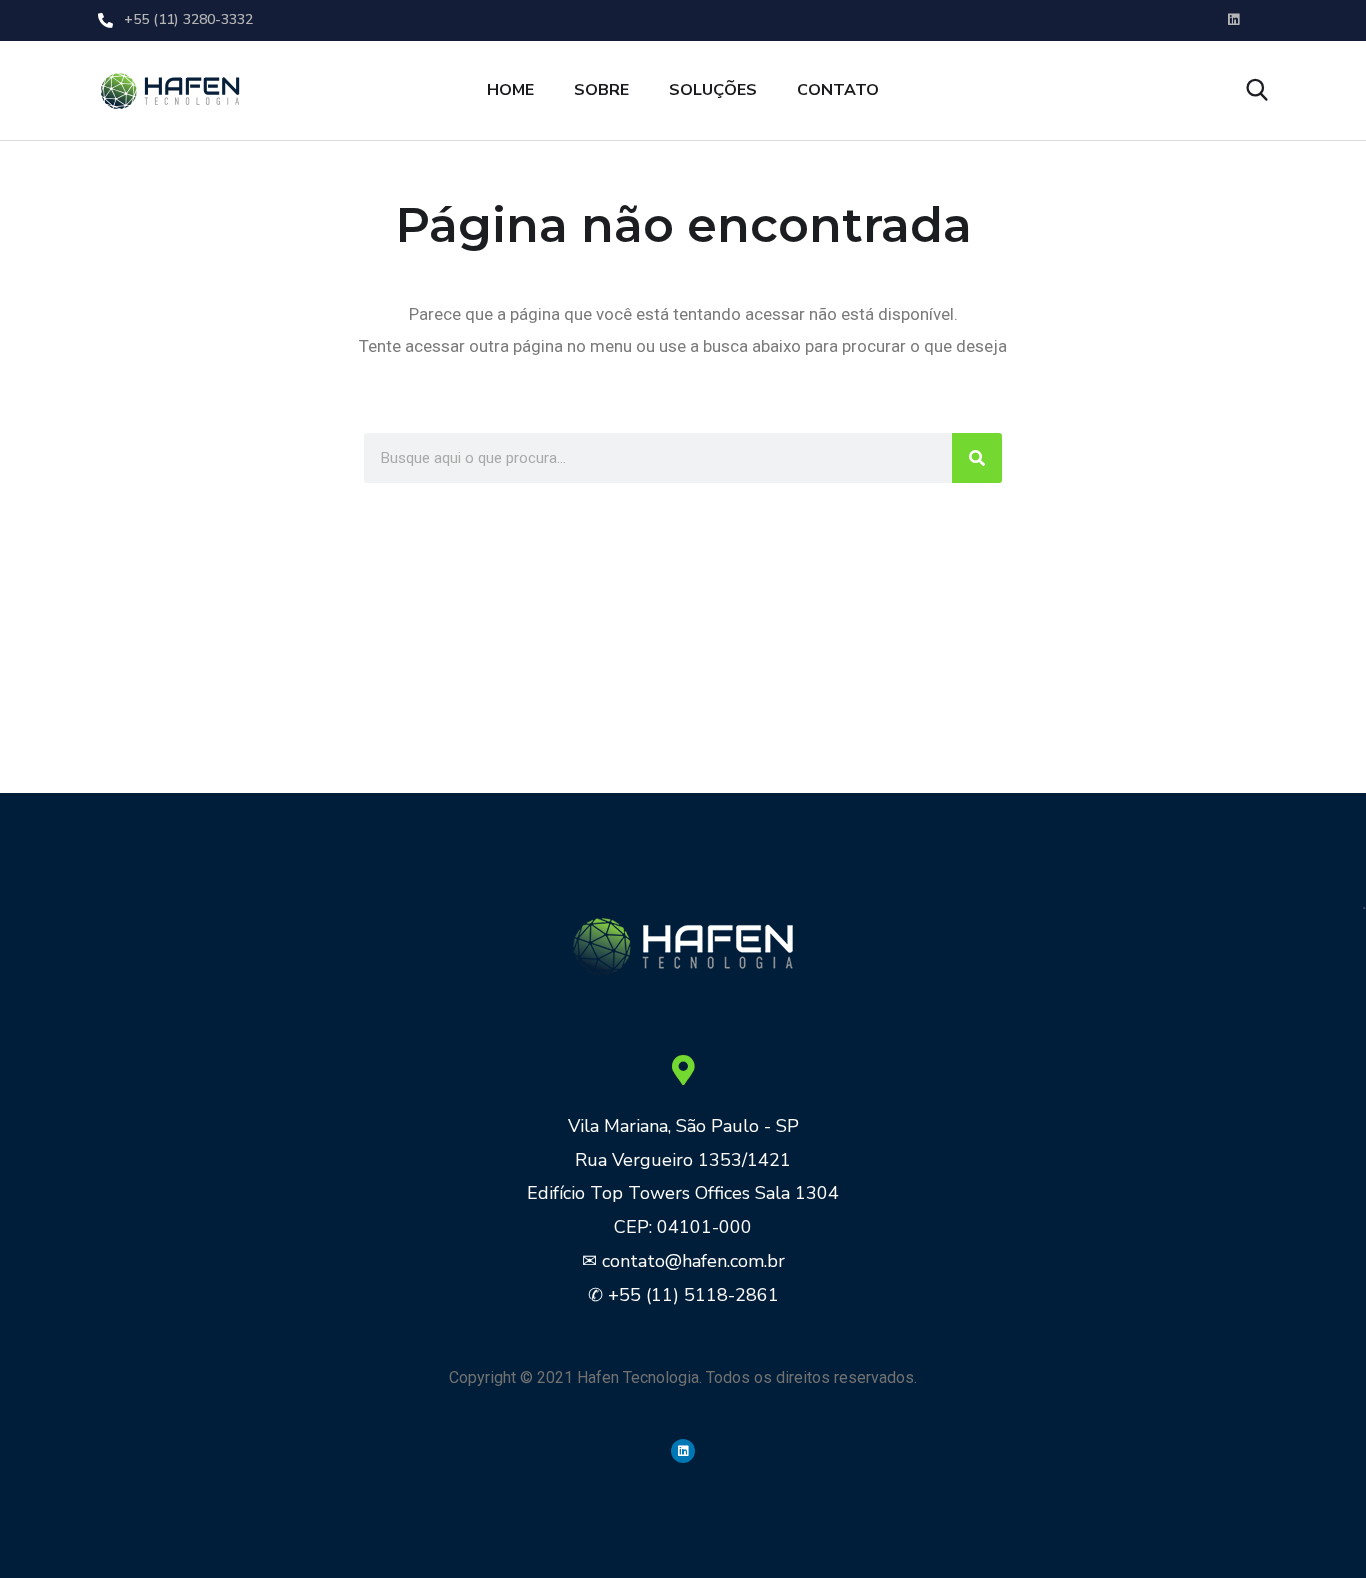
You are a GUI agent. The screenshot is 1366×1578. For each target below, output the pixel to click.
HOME (510, 90)
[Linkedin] (683, 1451)
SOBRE (601, 90)
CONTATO (838, 90)
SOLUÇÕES (713, 90)
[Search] (977, 458)
